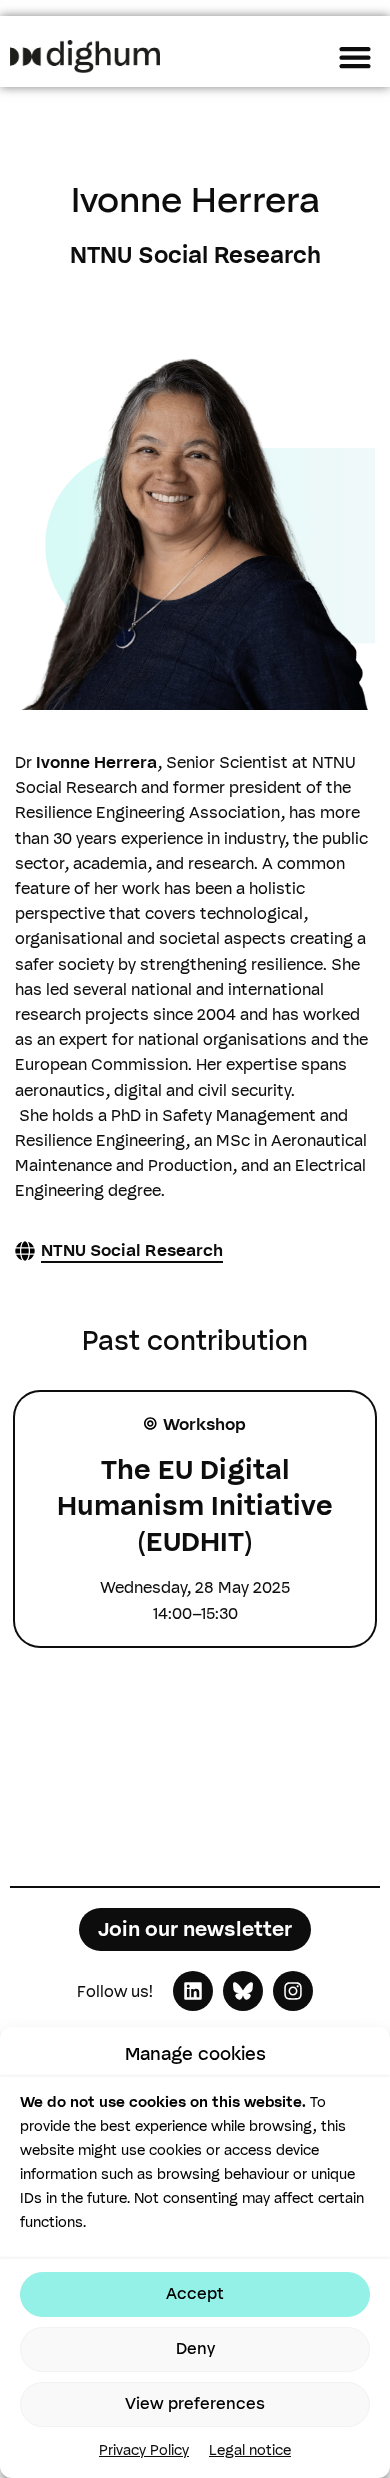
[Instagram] (293, 1991)
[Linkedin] (193, 1991)
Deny (195, 2348)
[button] (354, 56)
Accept (195, 2293)
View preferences (195, 2403)
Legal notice (250, 2450)
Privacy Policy (144, 2450)
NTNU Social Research (132, 1250)
